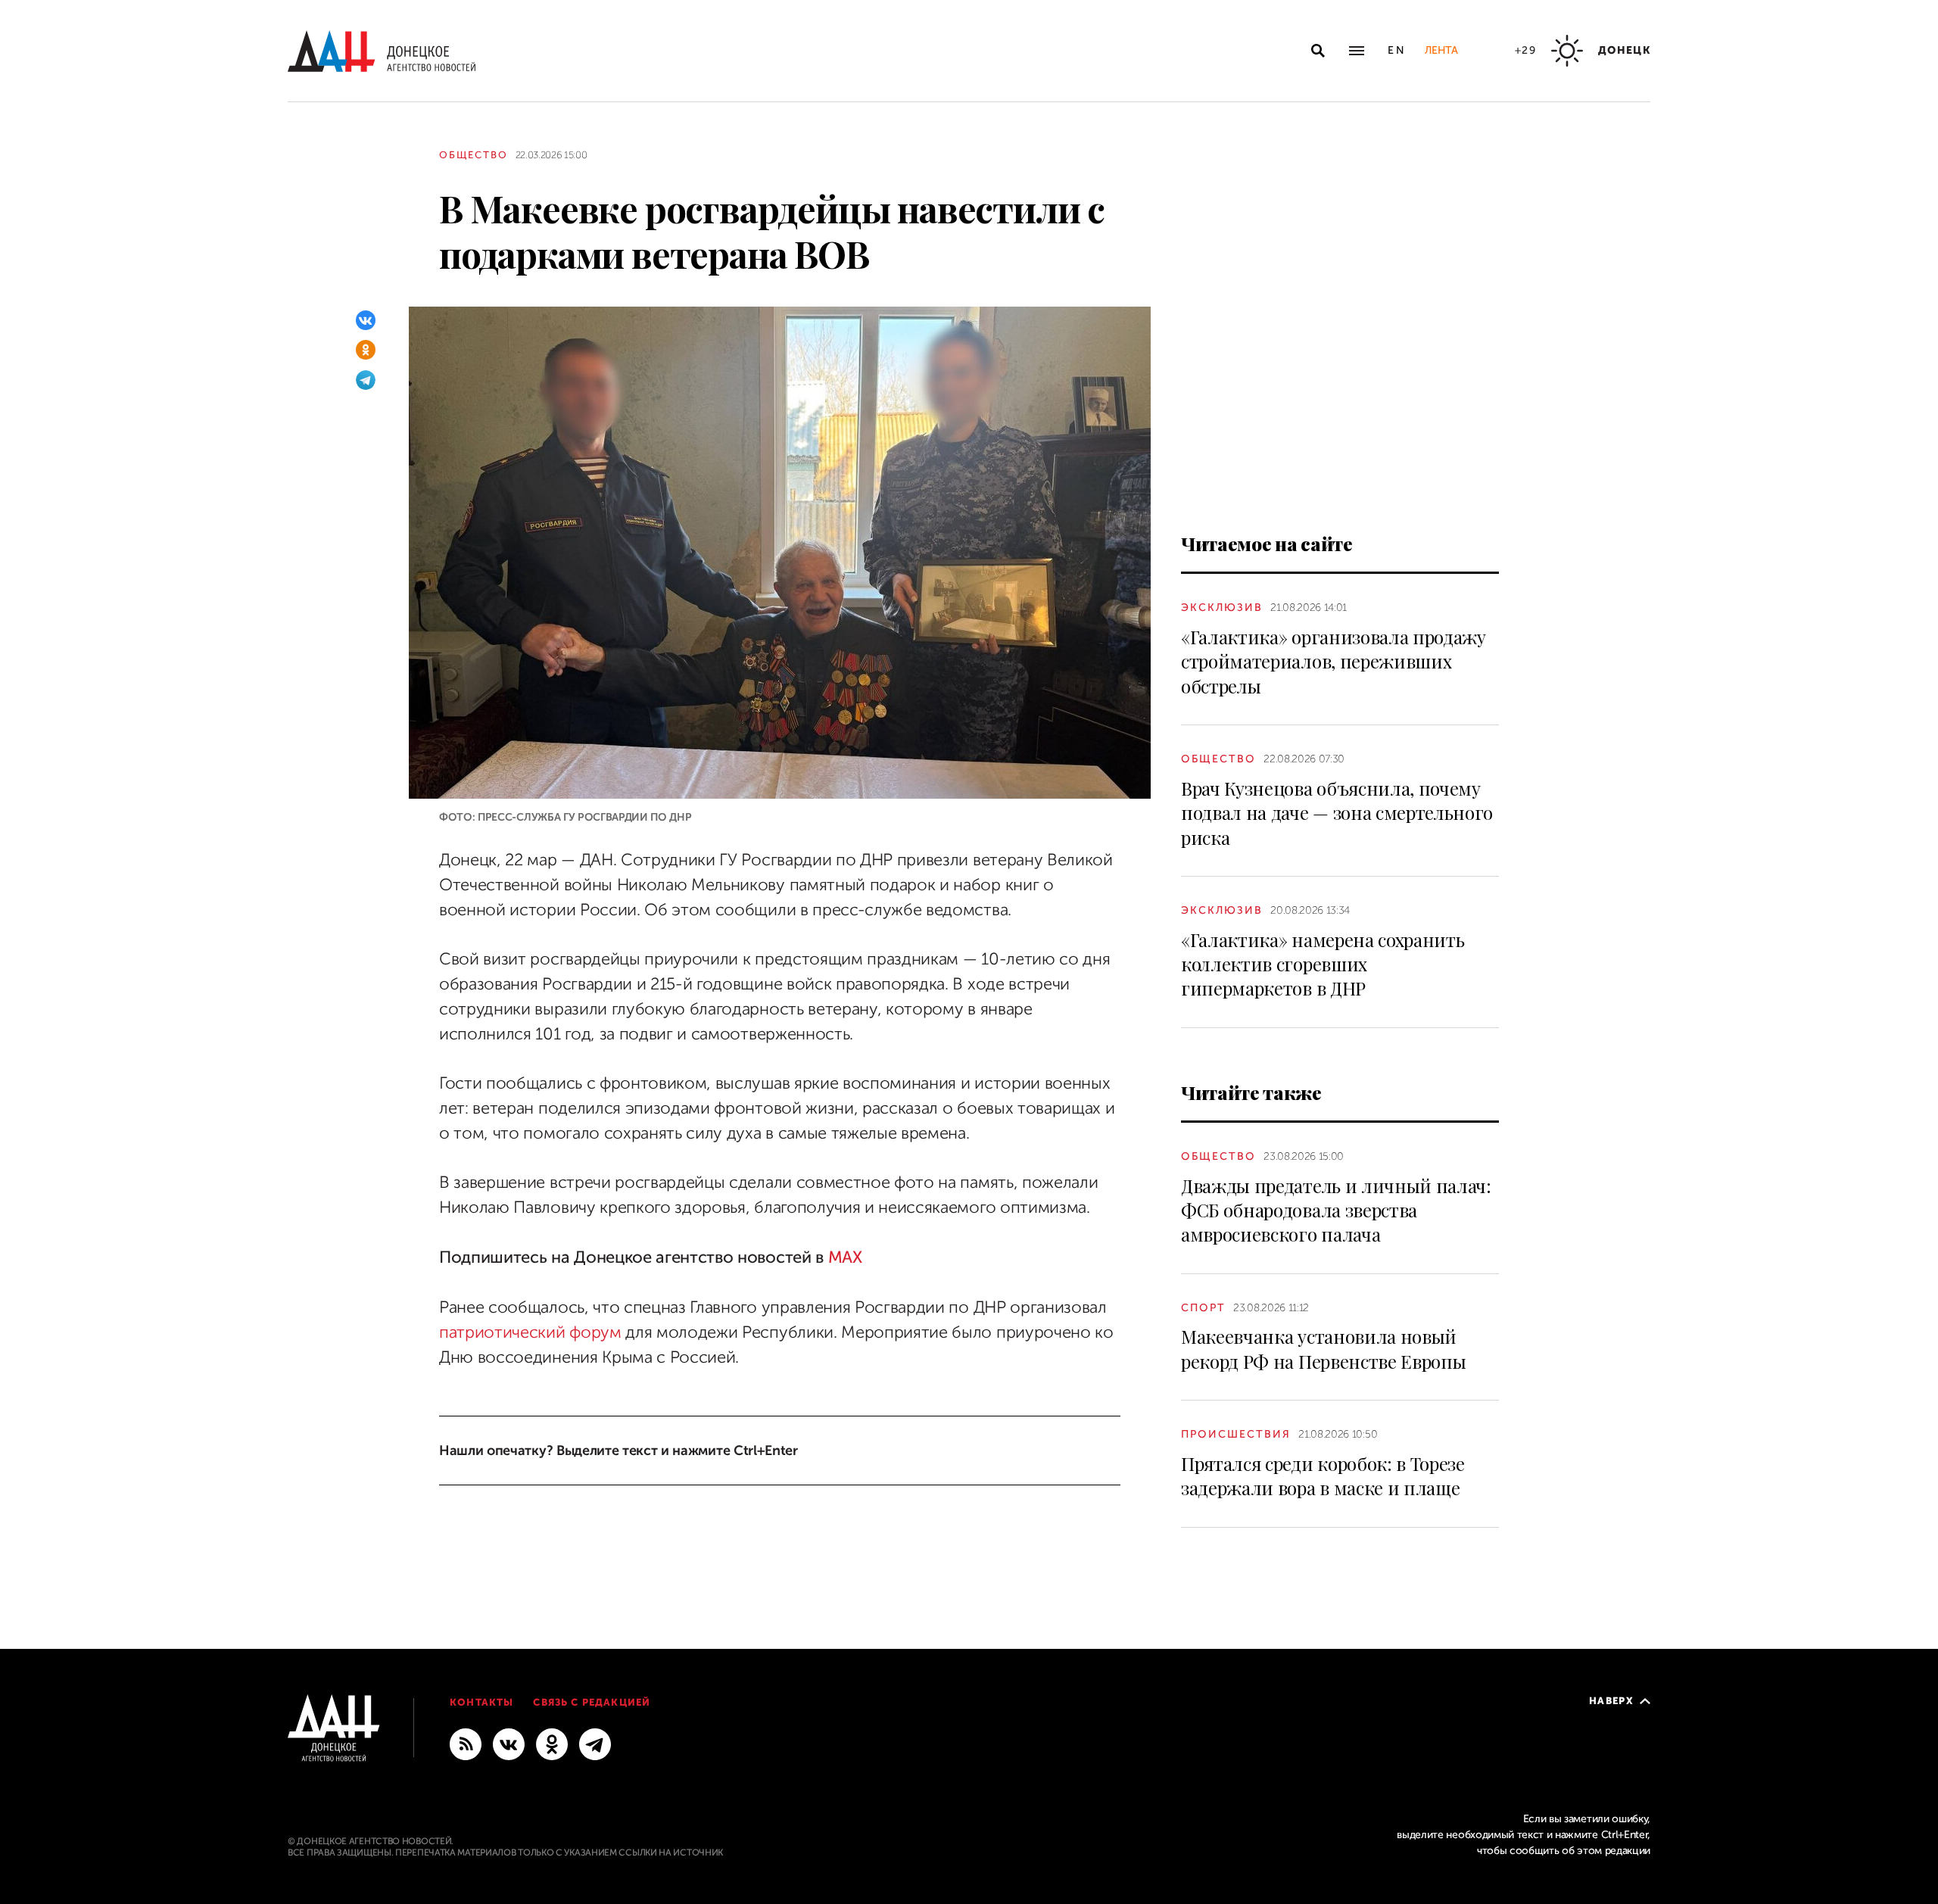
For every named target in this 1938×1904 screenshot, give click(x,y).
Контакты (481, 1702)
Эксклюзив (1222, 608)
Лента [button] (1441, 50)
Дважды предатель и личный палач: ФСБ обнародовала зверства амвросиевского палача (1336, 1210)
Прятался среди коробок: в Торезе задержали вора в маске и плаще (1323, 1476)
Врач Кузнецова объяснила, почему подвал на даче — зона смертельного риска (1337, 813)
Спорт (1203, 1308)
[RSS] (466, 1744)
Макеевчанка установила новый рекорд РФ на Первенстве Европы (1323, 1348)
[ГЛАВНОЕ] (595, 1744)
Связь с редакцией (592, 1702)
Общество (474, 155)
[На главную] (382, 51)
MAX (845, 1257)
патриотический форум (532, 1332)
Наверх (1611, 1701)
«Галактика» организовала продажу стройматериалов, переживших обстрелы (1334, 661)
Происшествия (1236, 1434)
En (1397, 50)
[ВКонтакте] (366, 320)
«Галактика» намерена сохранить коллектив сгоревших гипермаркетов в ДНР (1323, 964)
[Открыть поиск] (1318, 51)
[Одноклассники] (366, 350)
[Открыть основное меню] (1357, 51)
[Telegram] (366, 380)
